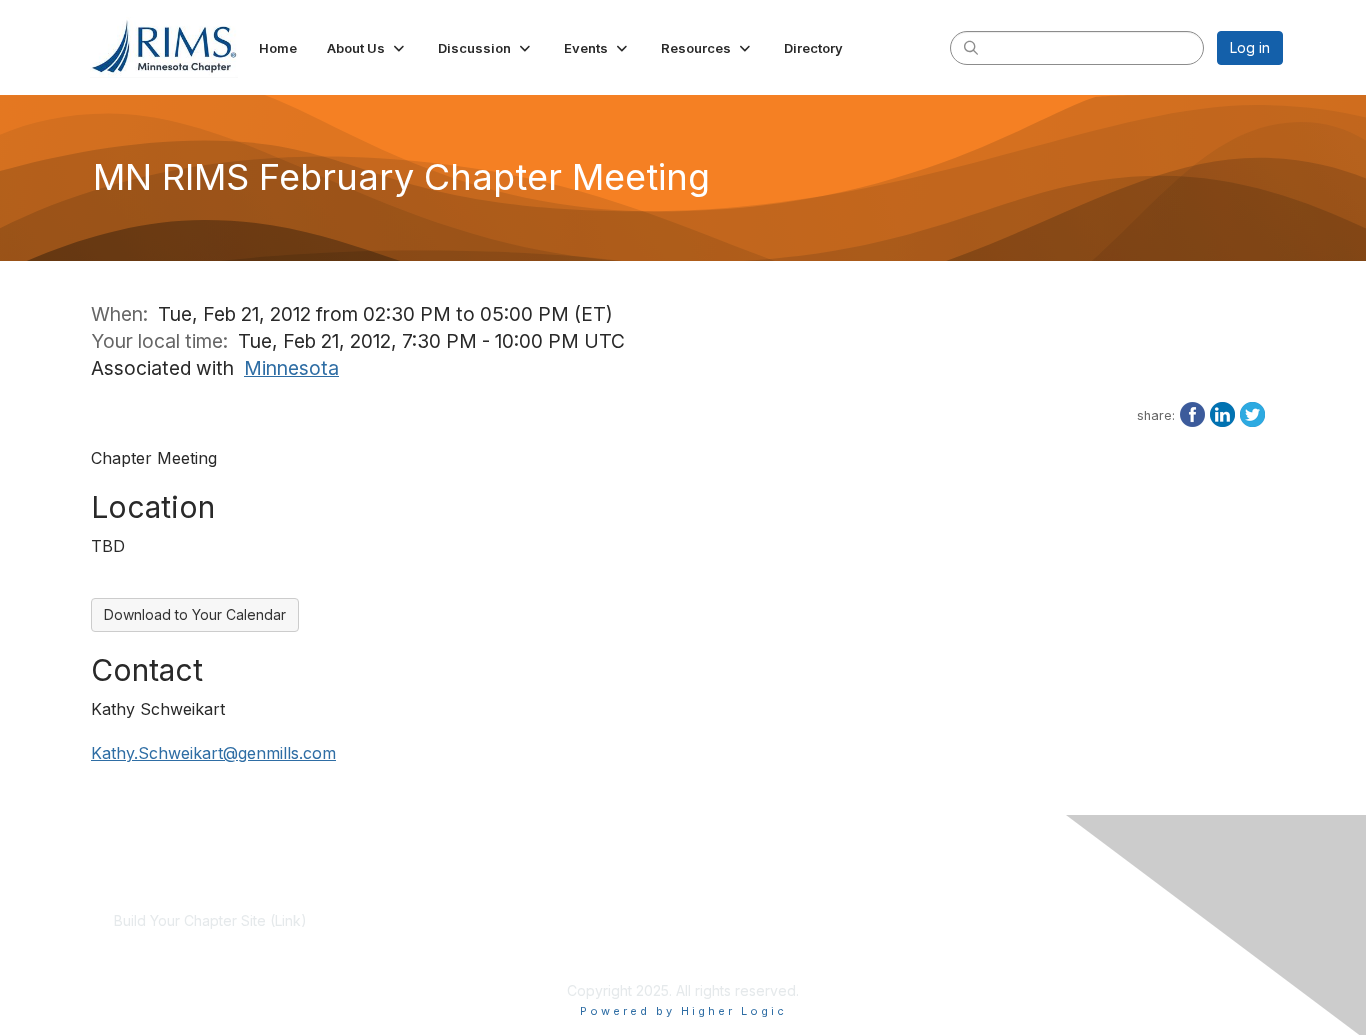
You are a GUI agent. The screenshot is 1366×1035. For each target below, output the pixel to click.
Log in (1250, 47)
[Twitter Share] (1252, 413)
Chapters (529, 959)
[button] (367, 48)
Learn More (537, 940)
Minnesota (291, 368)
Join (513, 920)
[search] (971, 47)
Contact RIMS (927, 940)
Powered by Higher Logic (683, 1011)
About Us (913, 920)
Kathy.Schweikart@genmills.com (213, 753)
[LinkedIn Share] (1222, 413)
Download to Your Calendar (195, 614)
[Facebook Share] (1192, 413)
